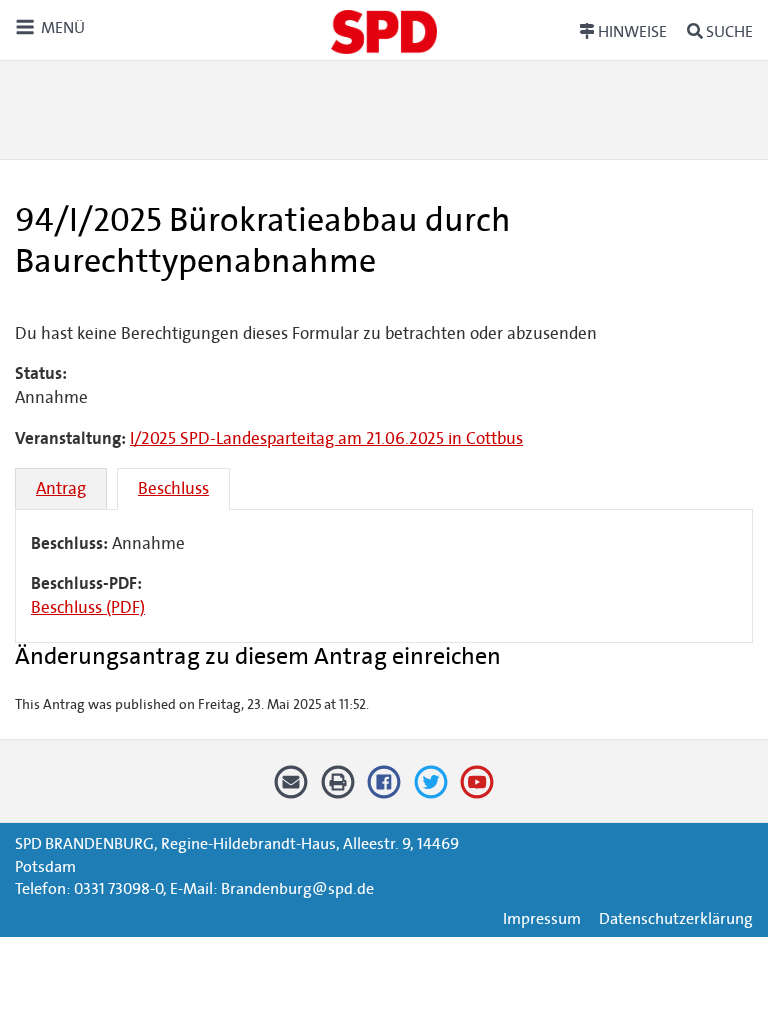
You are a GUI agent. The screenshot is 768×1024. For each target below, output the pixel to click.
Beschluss (173, 488)
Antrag (61, 488)
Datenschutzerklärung (676, 918)
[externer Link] (384, 788)
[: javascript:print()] (337, 788)
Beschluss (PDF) (88, 607)
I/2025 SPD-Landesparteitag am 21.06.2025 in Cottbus (326, 438)
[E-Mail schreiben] (291, 788)
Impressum (542, 918)
